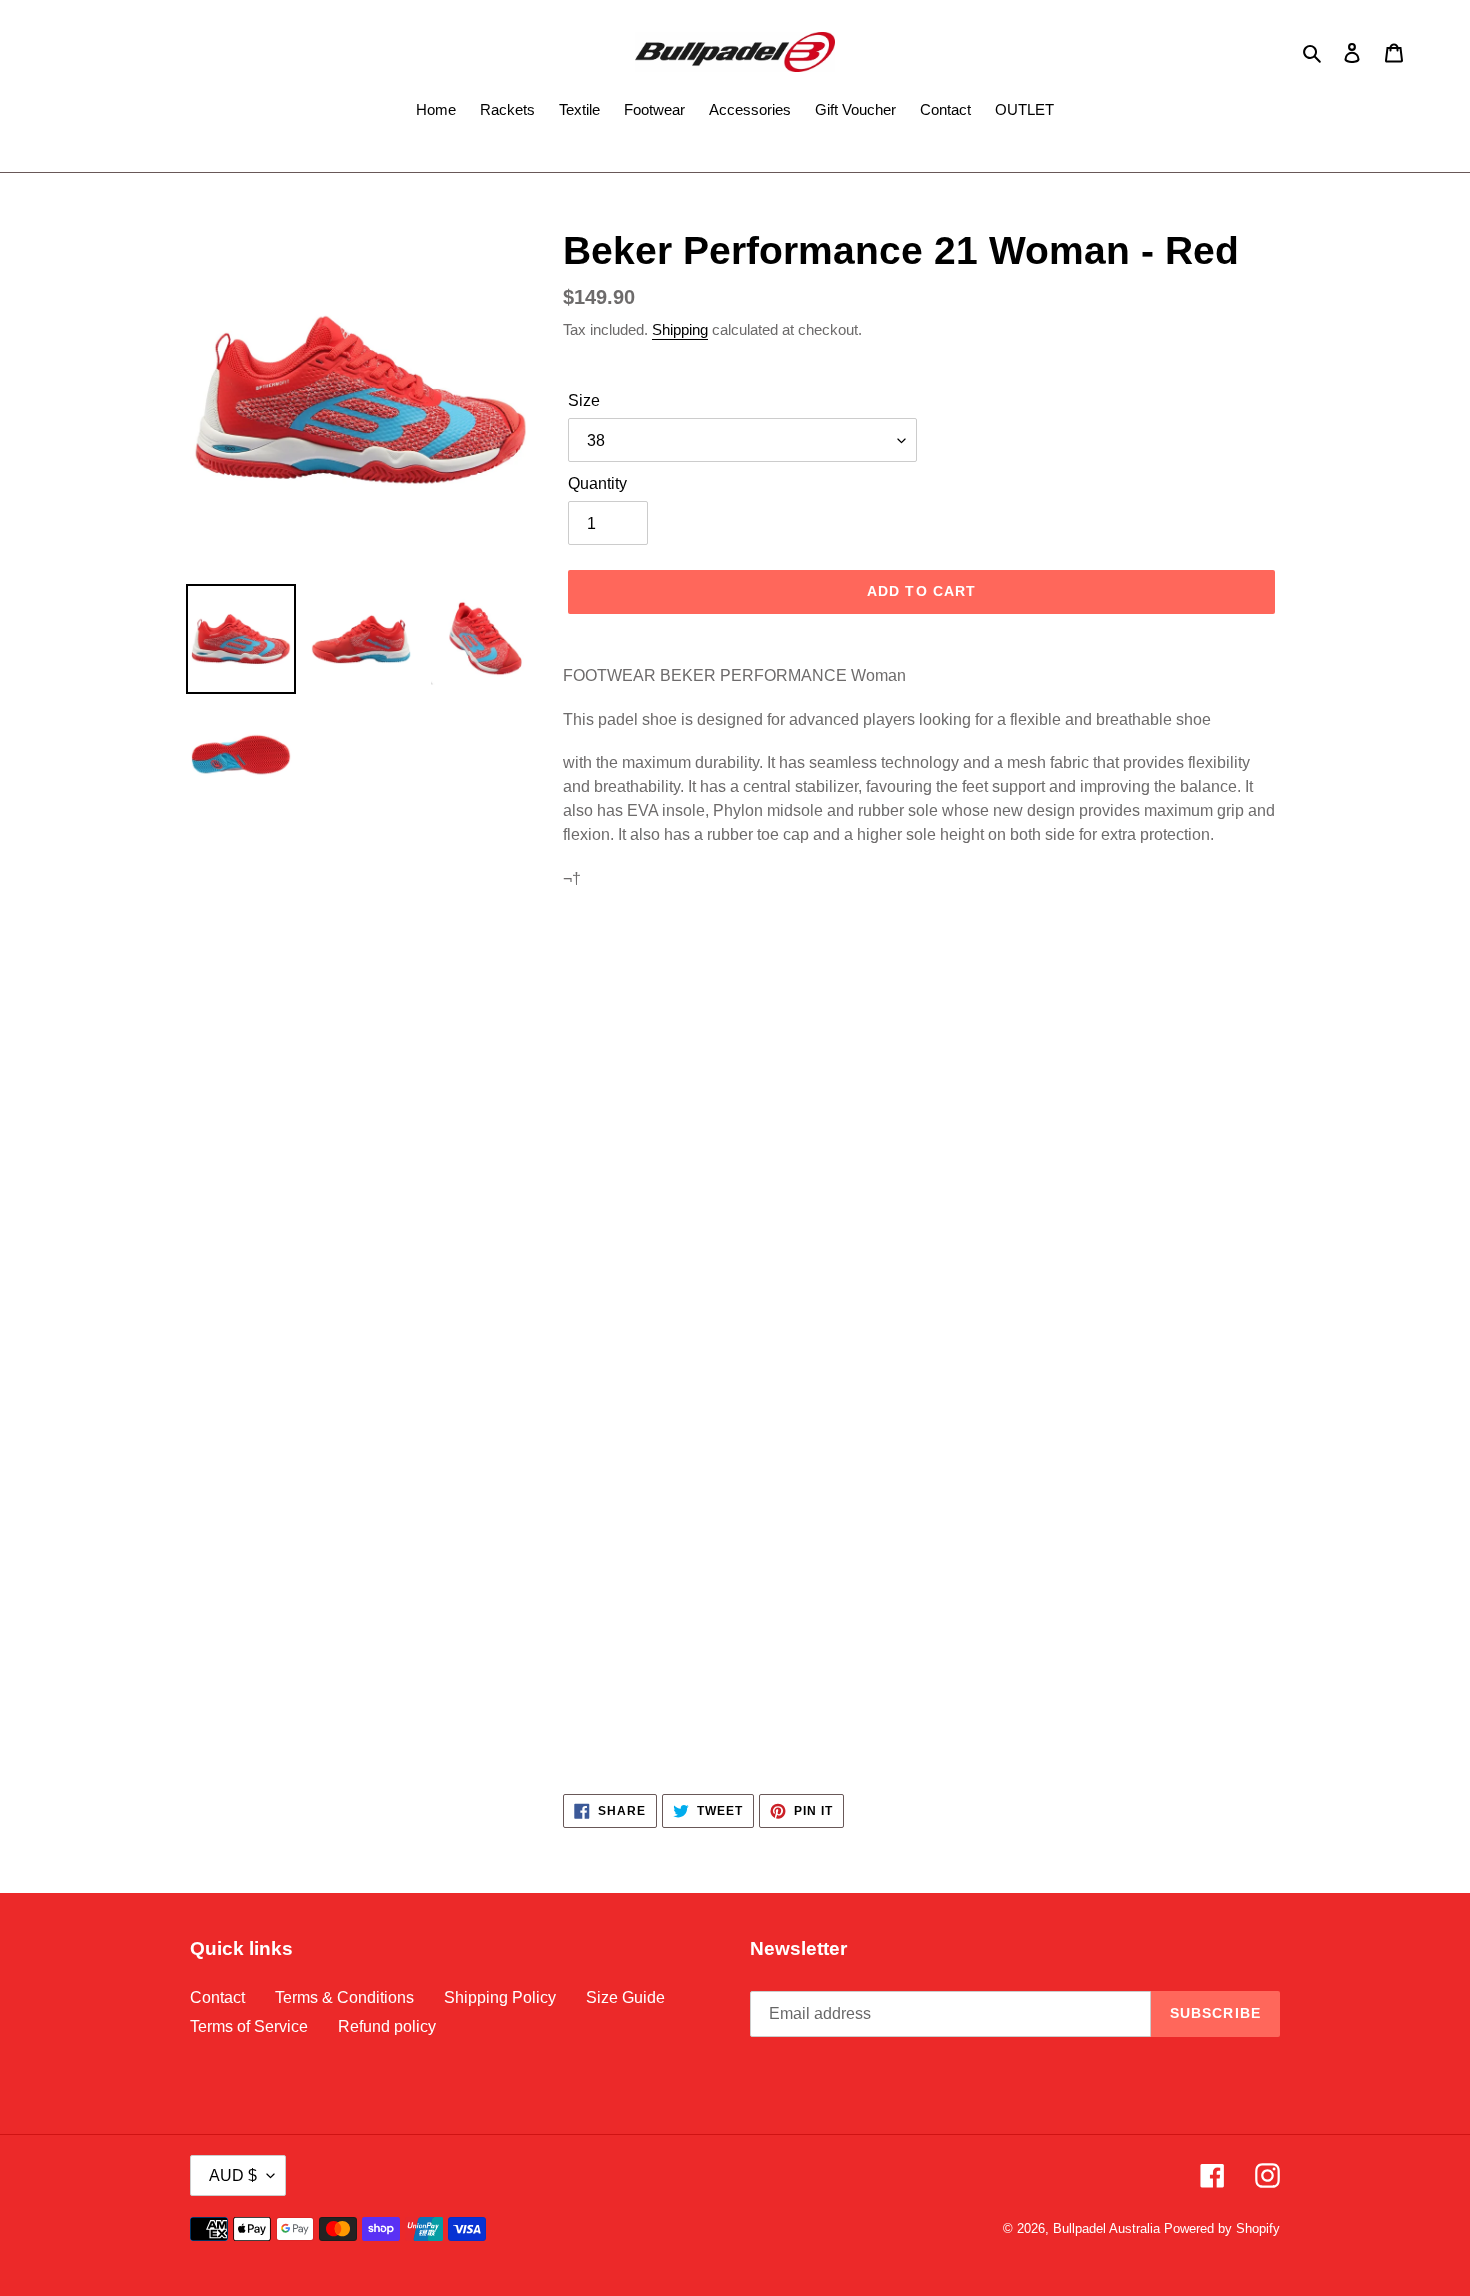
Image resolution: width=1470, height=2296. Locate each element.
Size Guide (625, 1997)
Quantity (597, 483)
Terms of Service (249, 2026)
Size (584, 400)
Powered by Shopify (1222, 2228)
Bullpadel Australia (1106, 2228)
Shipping (680, 329)
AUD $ (233, 2175)
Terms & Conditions (344, 1997)
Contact (217, 1997)
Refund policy (387, 2026)
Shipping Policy (500, 1997)
